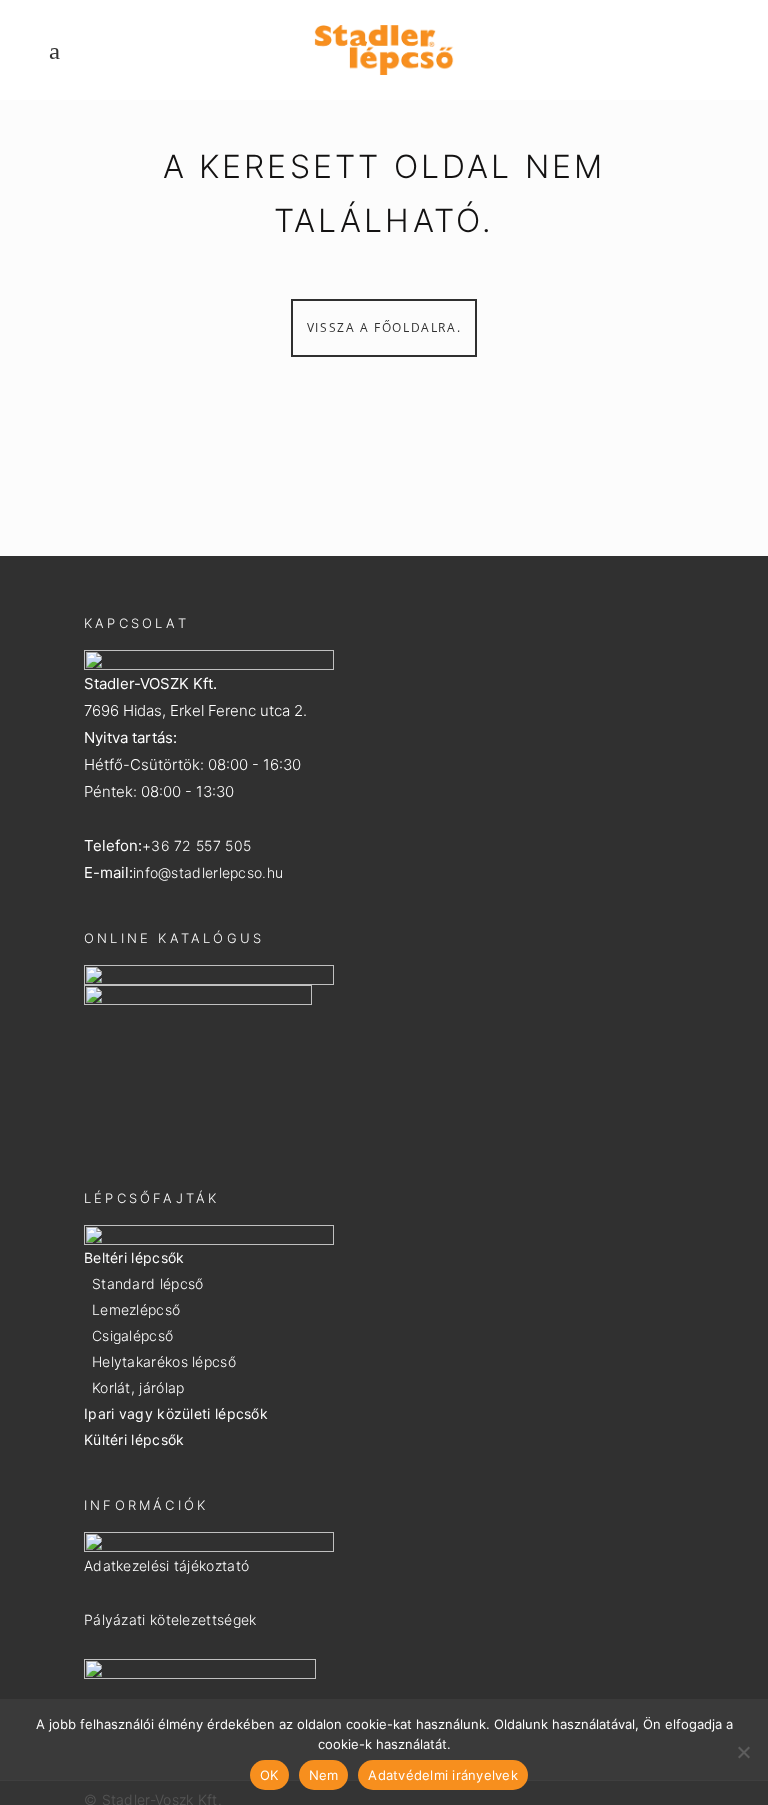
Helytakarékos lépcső (164, 1361)
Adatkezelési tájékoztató (166, 1565)
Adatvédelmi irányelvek (443, 1775)
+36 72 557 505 (196, 845)
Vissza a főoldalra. (384, 327)
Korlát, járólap (138, 1387)
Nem (324, 1775)
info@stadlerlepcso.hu (208, 872)
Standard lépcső (148, 1283)
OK (269, 1775)
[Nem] (743, 1752)
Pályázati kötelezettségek (170, 1619)
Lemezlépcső (136, 1309)
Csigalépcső (132, 1335)
